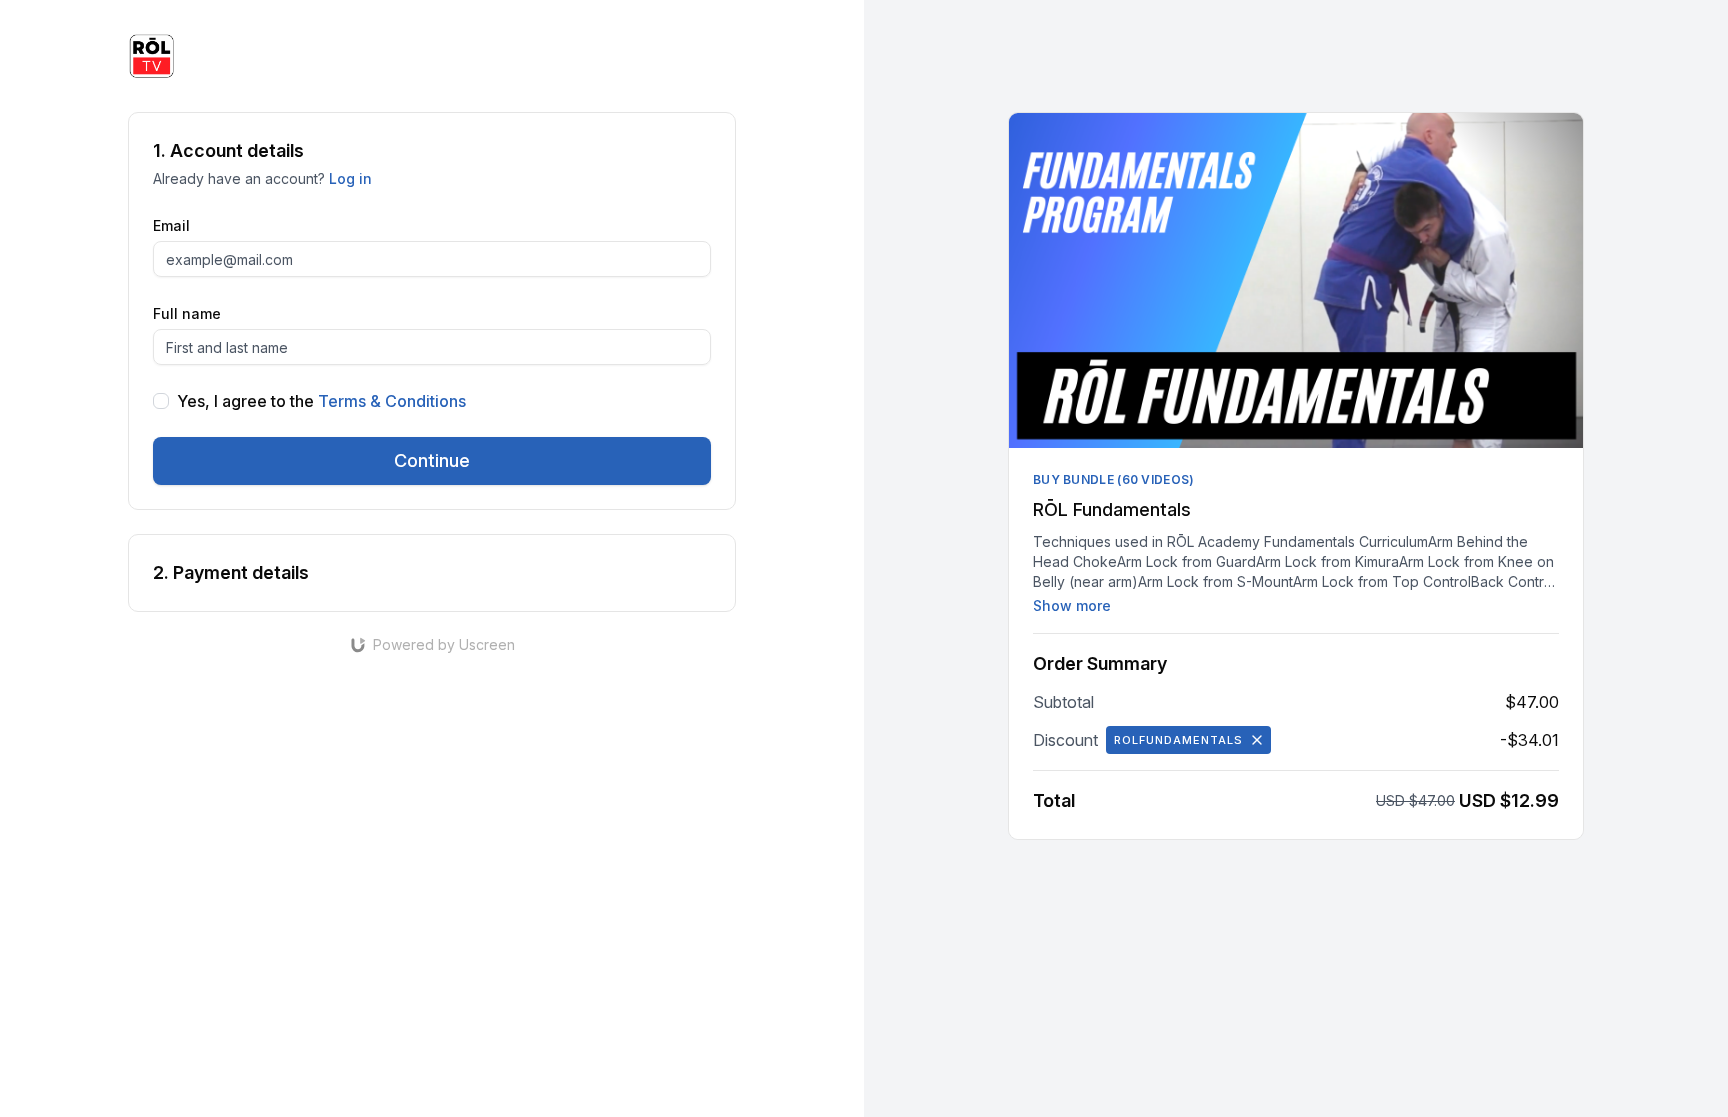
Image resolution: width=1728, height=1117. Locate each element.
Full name (187, 313)
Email (171, 225)
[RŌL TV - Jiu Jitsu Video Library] (152, 56)
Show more (1072, 605)
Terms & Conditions (392, 401)
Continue (432, 460)
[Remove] (1257, 740)
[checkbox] (161, 401)
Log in (350, 178)
